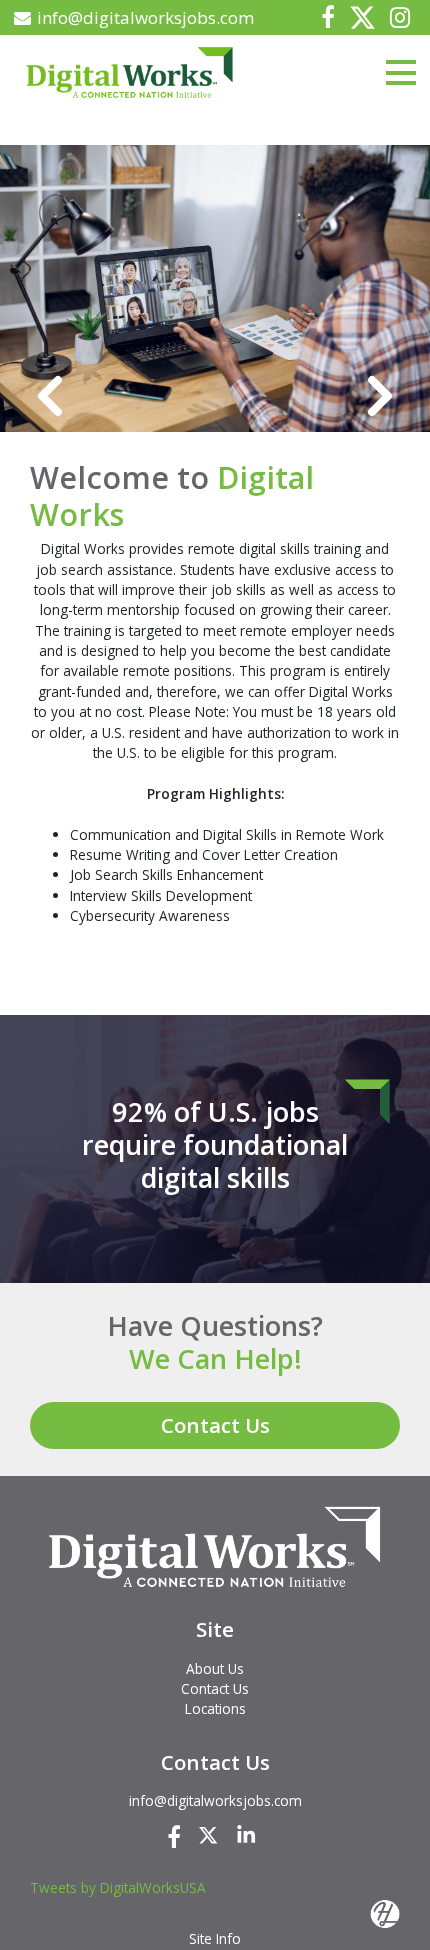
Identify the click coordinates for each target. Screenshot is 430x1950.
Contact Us (215, 1425)
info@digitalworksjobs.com (145, 17)
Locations (215, 1708)
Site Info (215, 1938)
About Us (215, 1668)
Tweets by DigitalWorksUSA (118, 1887)
